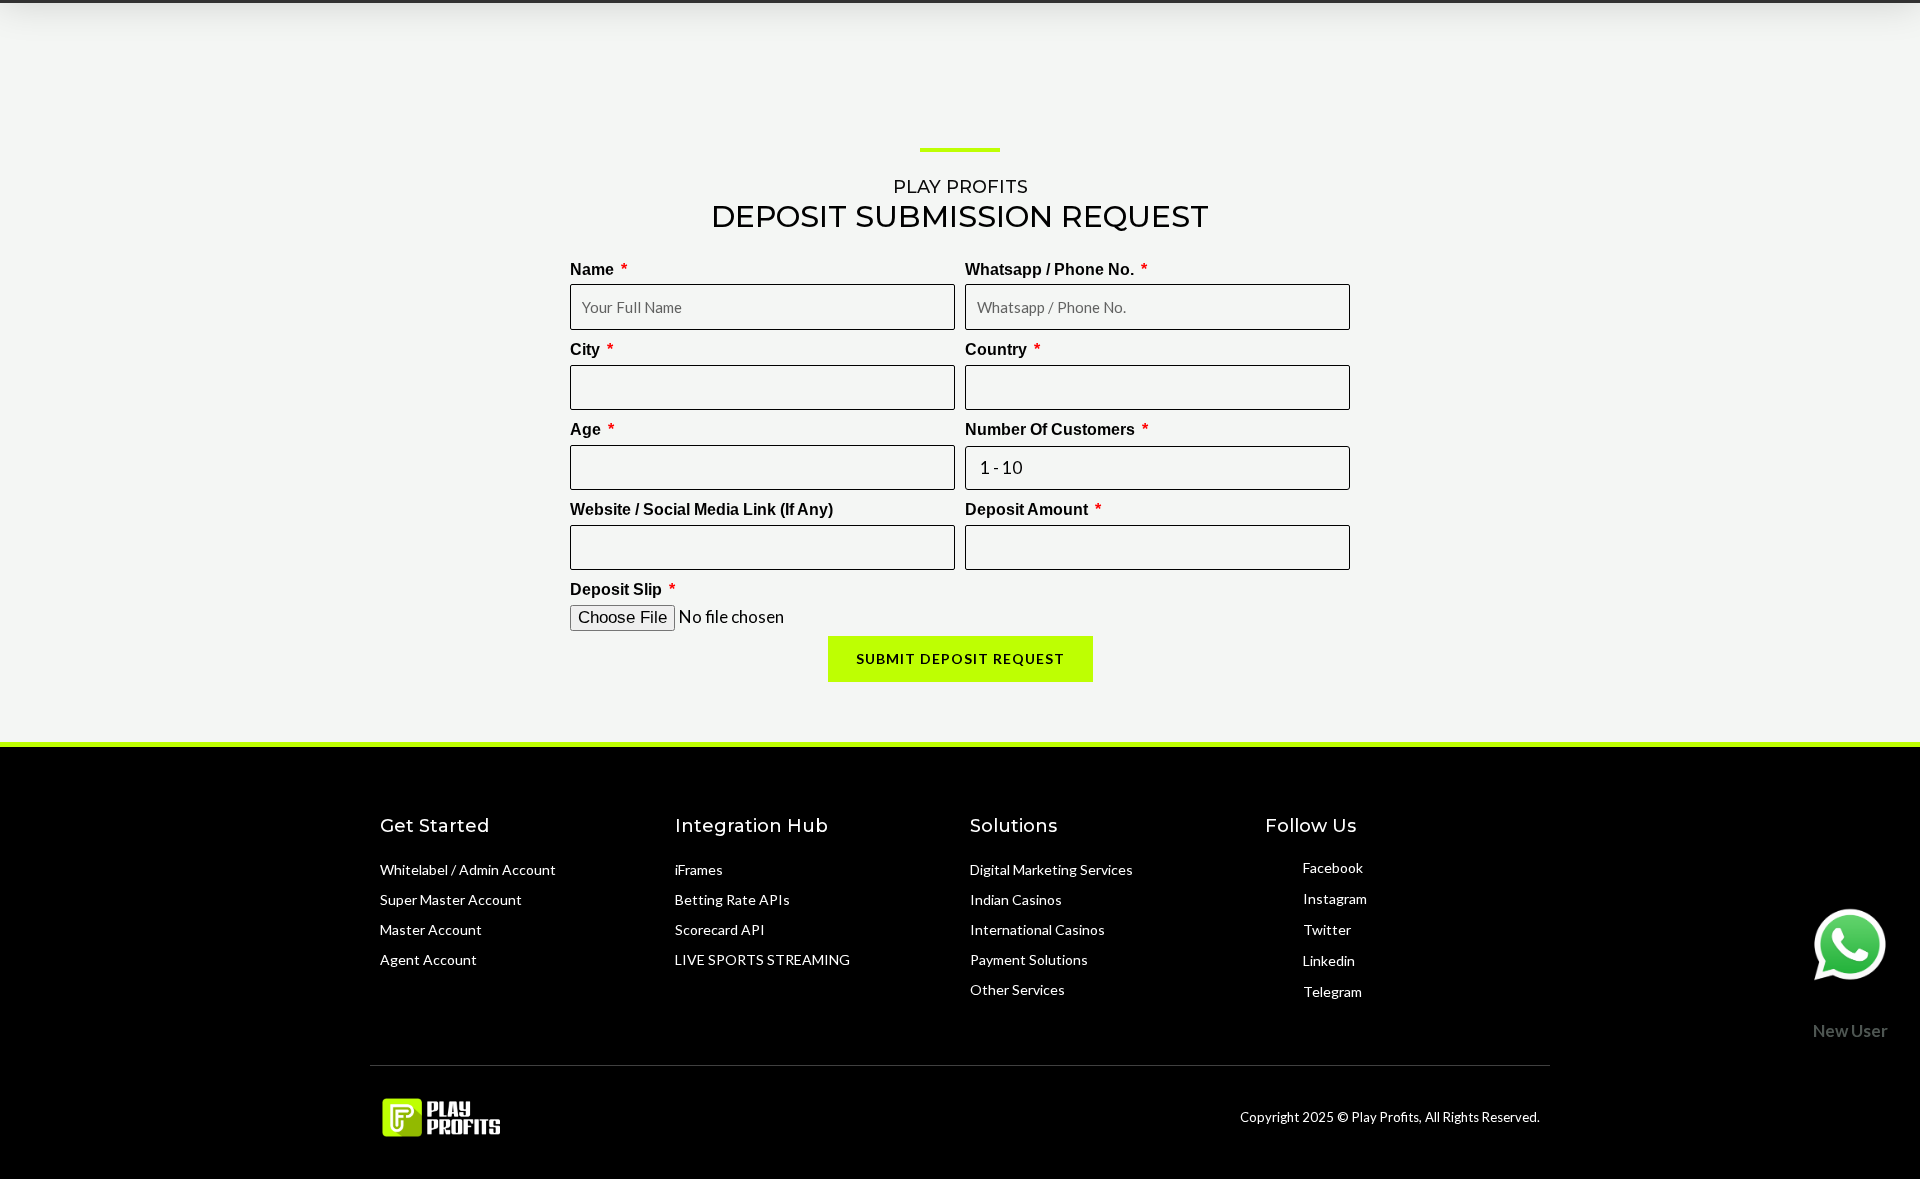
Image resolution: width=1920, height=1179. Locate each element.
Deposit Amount (1028, 509)
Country (998, 349)
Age (587, 429)
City (587, 349)
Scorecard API (720, 929)
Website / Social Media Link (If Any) (701, 509)
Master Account (431, 929)
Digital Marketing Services (1051, 869)
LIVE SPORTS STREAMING (762, 959)
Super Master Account (451, 899)
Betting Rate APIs (732, 899)
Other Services (1017, 989)
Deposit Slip (618, 589)
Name (594, 269)
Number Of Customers (1052, 429)
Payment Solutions (1029, 959)
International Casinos (1037, 929)
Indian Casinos (1016, 899)
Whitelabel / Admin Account (468, 869)
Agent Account (428, 959)
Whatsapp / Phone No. (1051, 269)
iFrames (699, 869)
